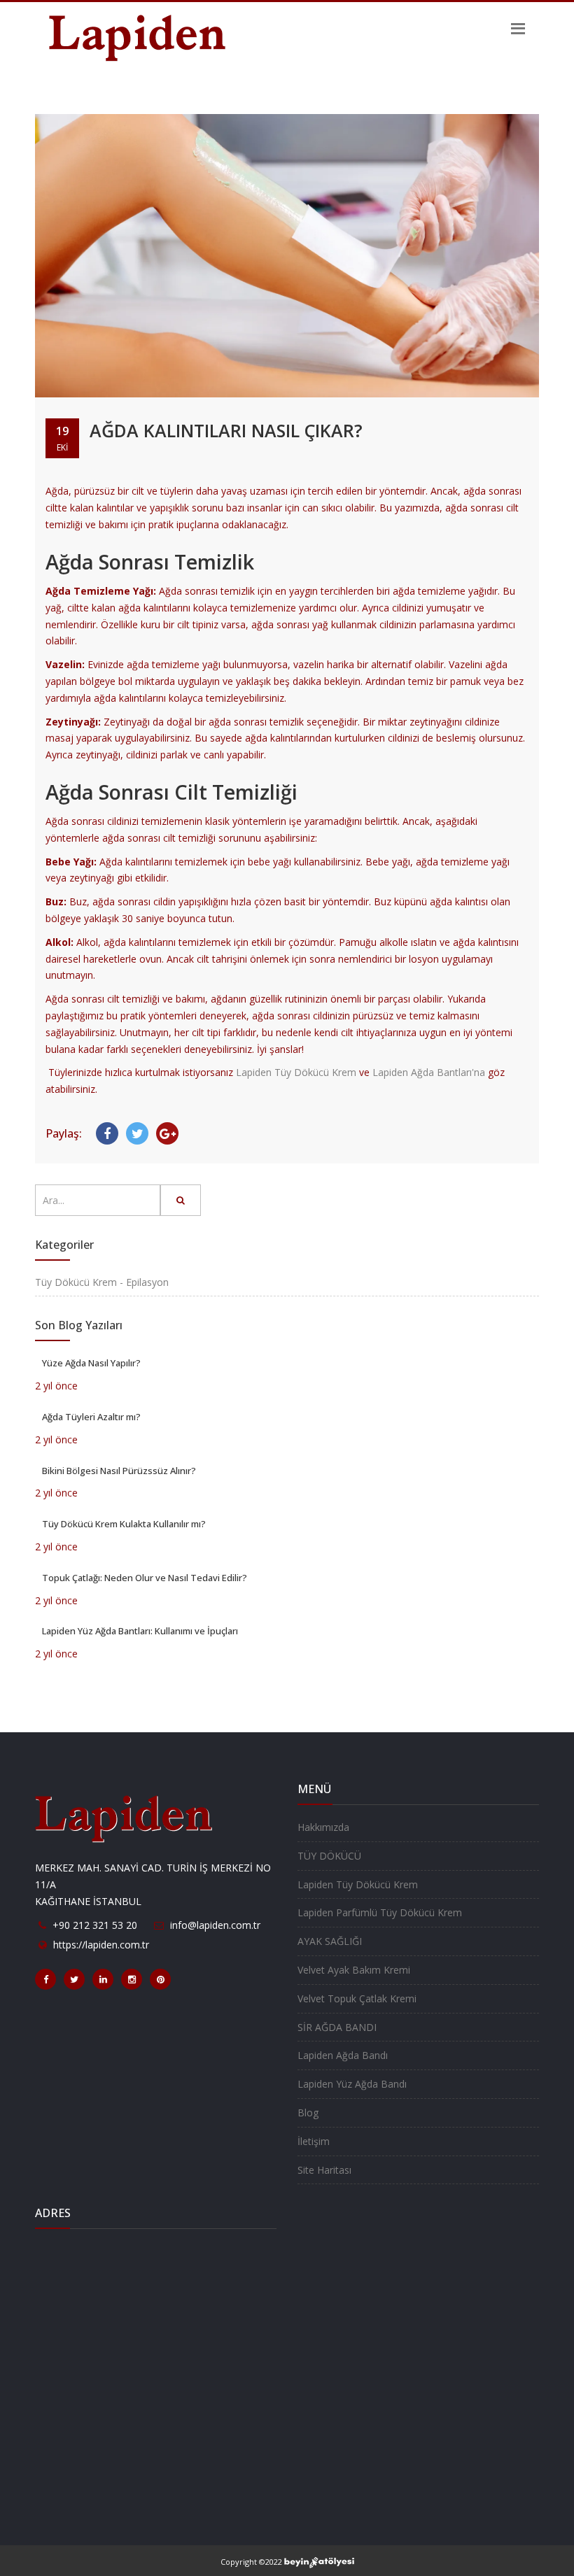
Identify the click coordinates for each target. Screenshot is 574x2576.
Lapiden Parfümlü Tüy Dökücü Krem (380, 1912)
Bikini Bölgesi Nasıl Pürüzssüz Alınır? (119, 1471)
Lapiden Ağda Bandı (343, 2055)
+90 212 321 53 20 (95, 1925)
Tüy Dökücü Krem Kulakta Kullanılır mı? (124, 1524)
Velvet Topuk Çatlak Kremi (357, 1998)
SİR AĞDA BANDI (337, 2027)
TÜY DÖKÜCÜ (329, 1856)
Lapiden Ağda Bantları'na (429, 1072)
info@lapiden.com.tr (215, 1925)
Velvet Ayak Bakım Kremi (354, 1970)
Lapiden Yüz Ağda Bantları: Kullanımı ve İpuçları (140, 1631)
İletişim (314, 2141)
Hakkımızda (323, 1827)
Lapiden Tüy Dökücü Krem (296, 1072)
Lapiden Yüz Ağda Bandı (352, 2084)
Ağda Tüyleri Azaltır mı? (91, 1417)
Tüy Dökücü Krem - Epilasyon (102, 1282)
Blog (308, 2113)
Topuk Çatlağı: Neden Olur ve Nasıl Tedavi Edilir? (145, 1578)
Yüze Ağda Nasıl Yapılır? (91, 1363)
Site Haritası (324, 2170)
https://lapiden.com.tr (101, 1945)
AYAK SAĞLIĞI (330, 1941)
